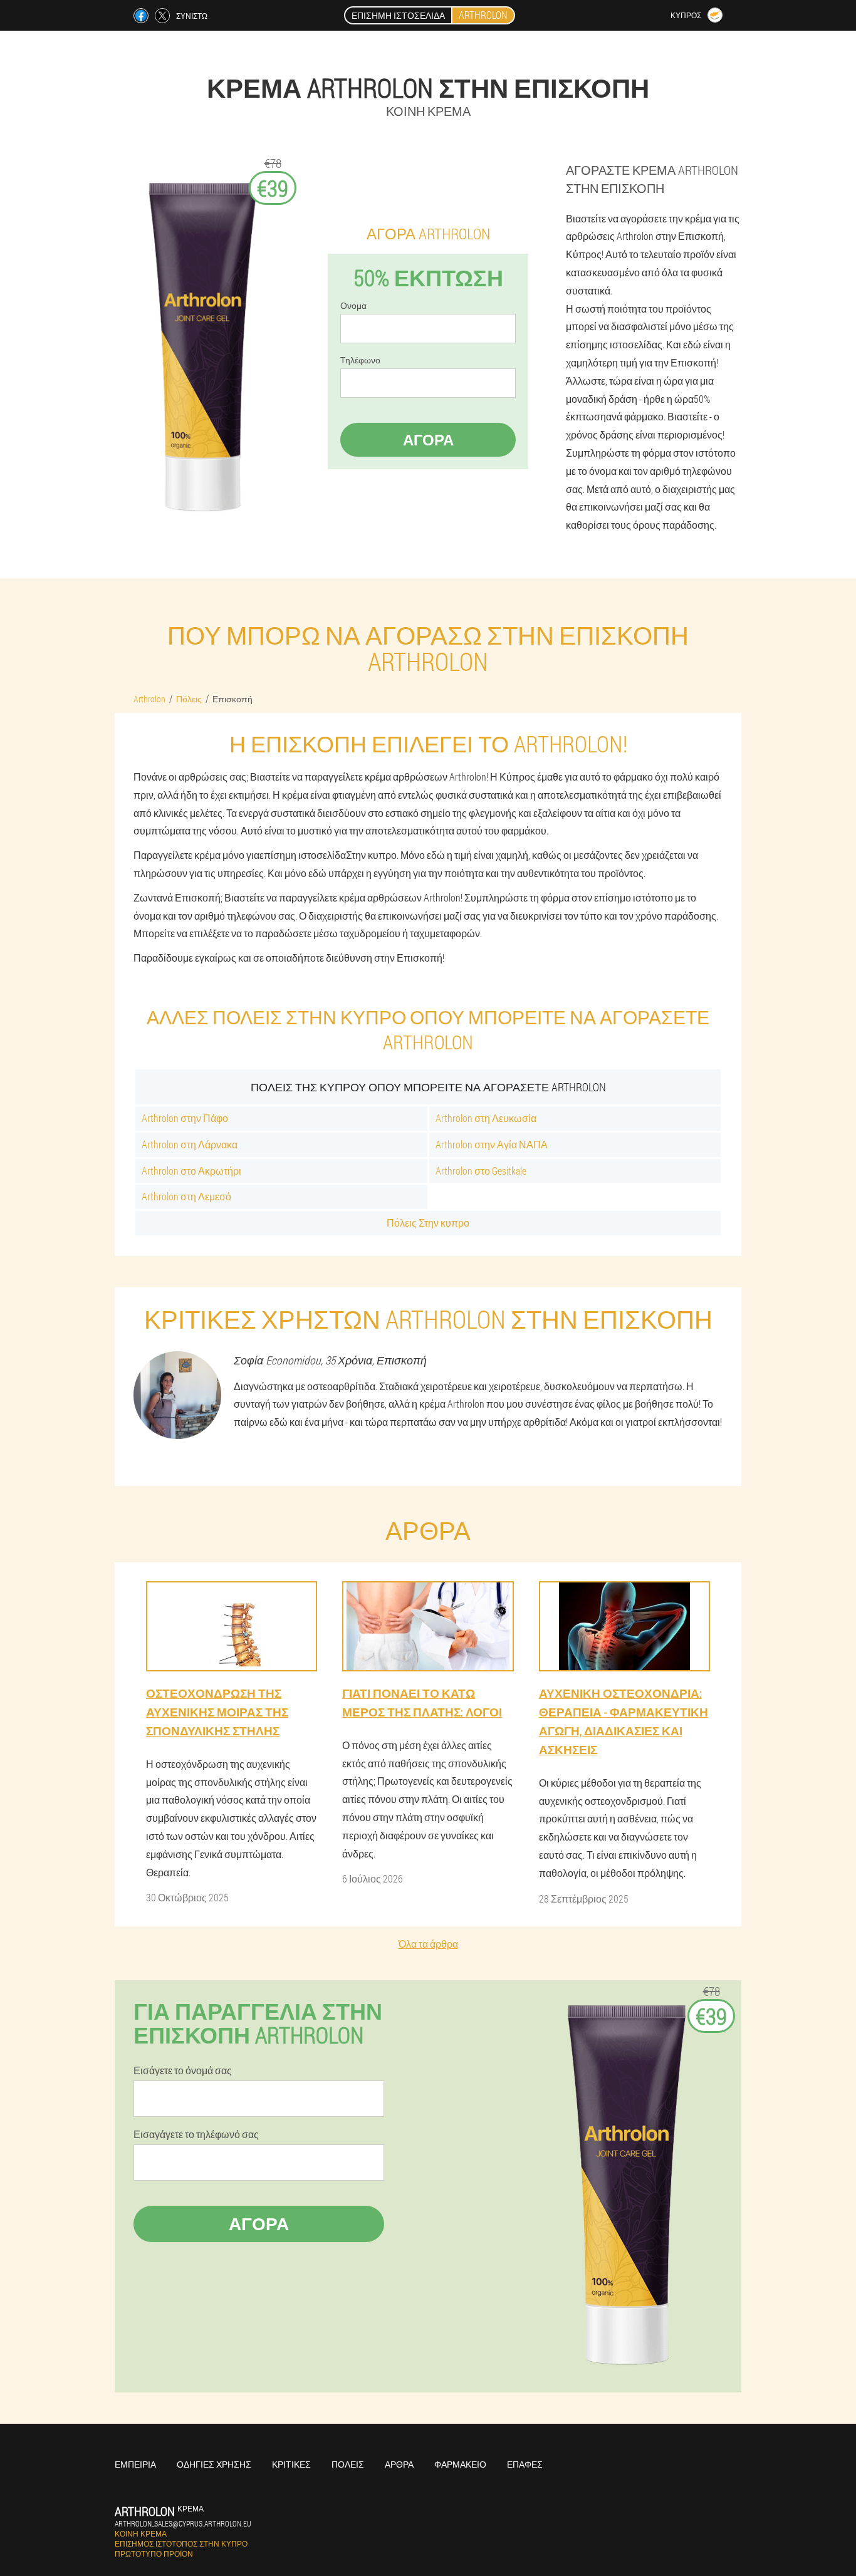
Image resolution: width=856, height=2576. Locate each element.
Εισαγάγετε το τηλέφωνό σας (196, 2134)
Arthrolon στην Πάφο (185, 1118)
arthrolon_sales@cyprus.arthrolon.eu (183, 2523)
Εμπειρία (135, 2464)
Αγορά (428, 440)
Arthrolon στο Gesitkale (481, 1171)
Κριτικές (291, 2464)
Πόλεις (348, 2464)
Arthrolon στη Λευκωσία (486, 1118)
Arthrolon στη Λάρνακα (190, 1144)
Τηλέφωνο (360, 360)
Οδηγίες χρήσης (214, 2464)
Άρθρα (399, 2464)
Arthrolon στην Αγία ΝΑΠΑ (492, 1144)
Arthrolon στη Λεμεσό (186, 1196)
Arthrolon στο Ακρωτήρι (191, 1171)
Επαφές (525, 2464)
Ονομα (353, 306)
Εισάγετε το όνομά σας (183, 2070)
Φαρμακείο (460, 2464)
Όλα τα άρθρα (428, 1944)
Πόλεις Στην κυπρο (428, 1223)
